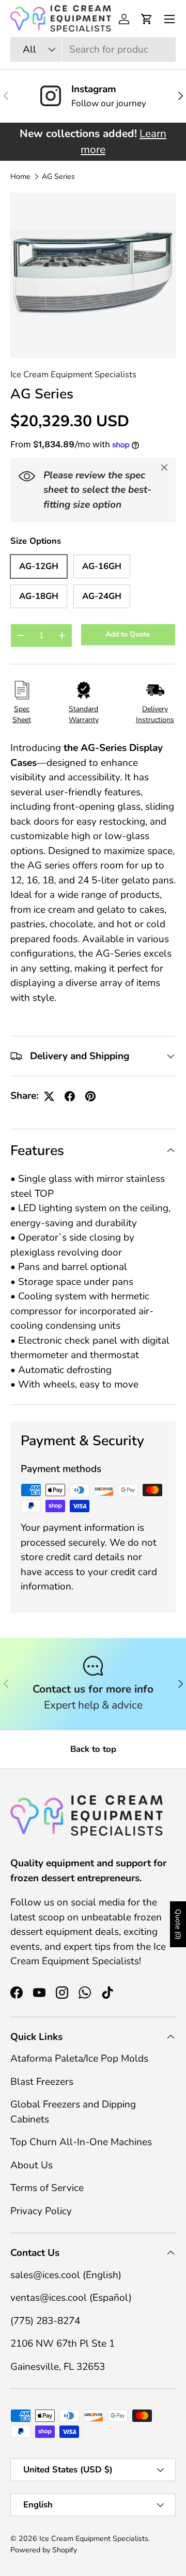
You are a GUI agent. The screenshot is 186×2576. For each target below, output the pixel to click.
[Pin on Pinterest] (90, 1096)
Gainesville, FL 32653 (58, 2367)
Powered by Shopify (44, 2550)
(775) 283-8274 (45, 2321)
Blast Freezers (42, 2082)
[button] (147, 19)
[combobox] (93, 49)
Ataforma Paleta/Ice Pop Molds (79, 2059)
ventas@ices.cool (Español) (71, 2298)
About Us (32, 2165)
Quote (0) (178, 1924)
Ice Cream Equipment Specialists (73, 374)
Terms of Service (47, 2188)
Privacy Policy (41, 2211)
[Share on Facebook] (70, 1096)
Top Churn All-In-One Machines (81, 2142)
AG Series (58, 177)
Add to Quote (128, 634)
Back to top (93, 1749)
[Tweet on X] (49, 1096)
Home (20, 177)
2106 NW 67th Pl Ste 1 (63, 2344)
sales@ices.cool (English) (66, 2275)
